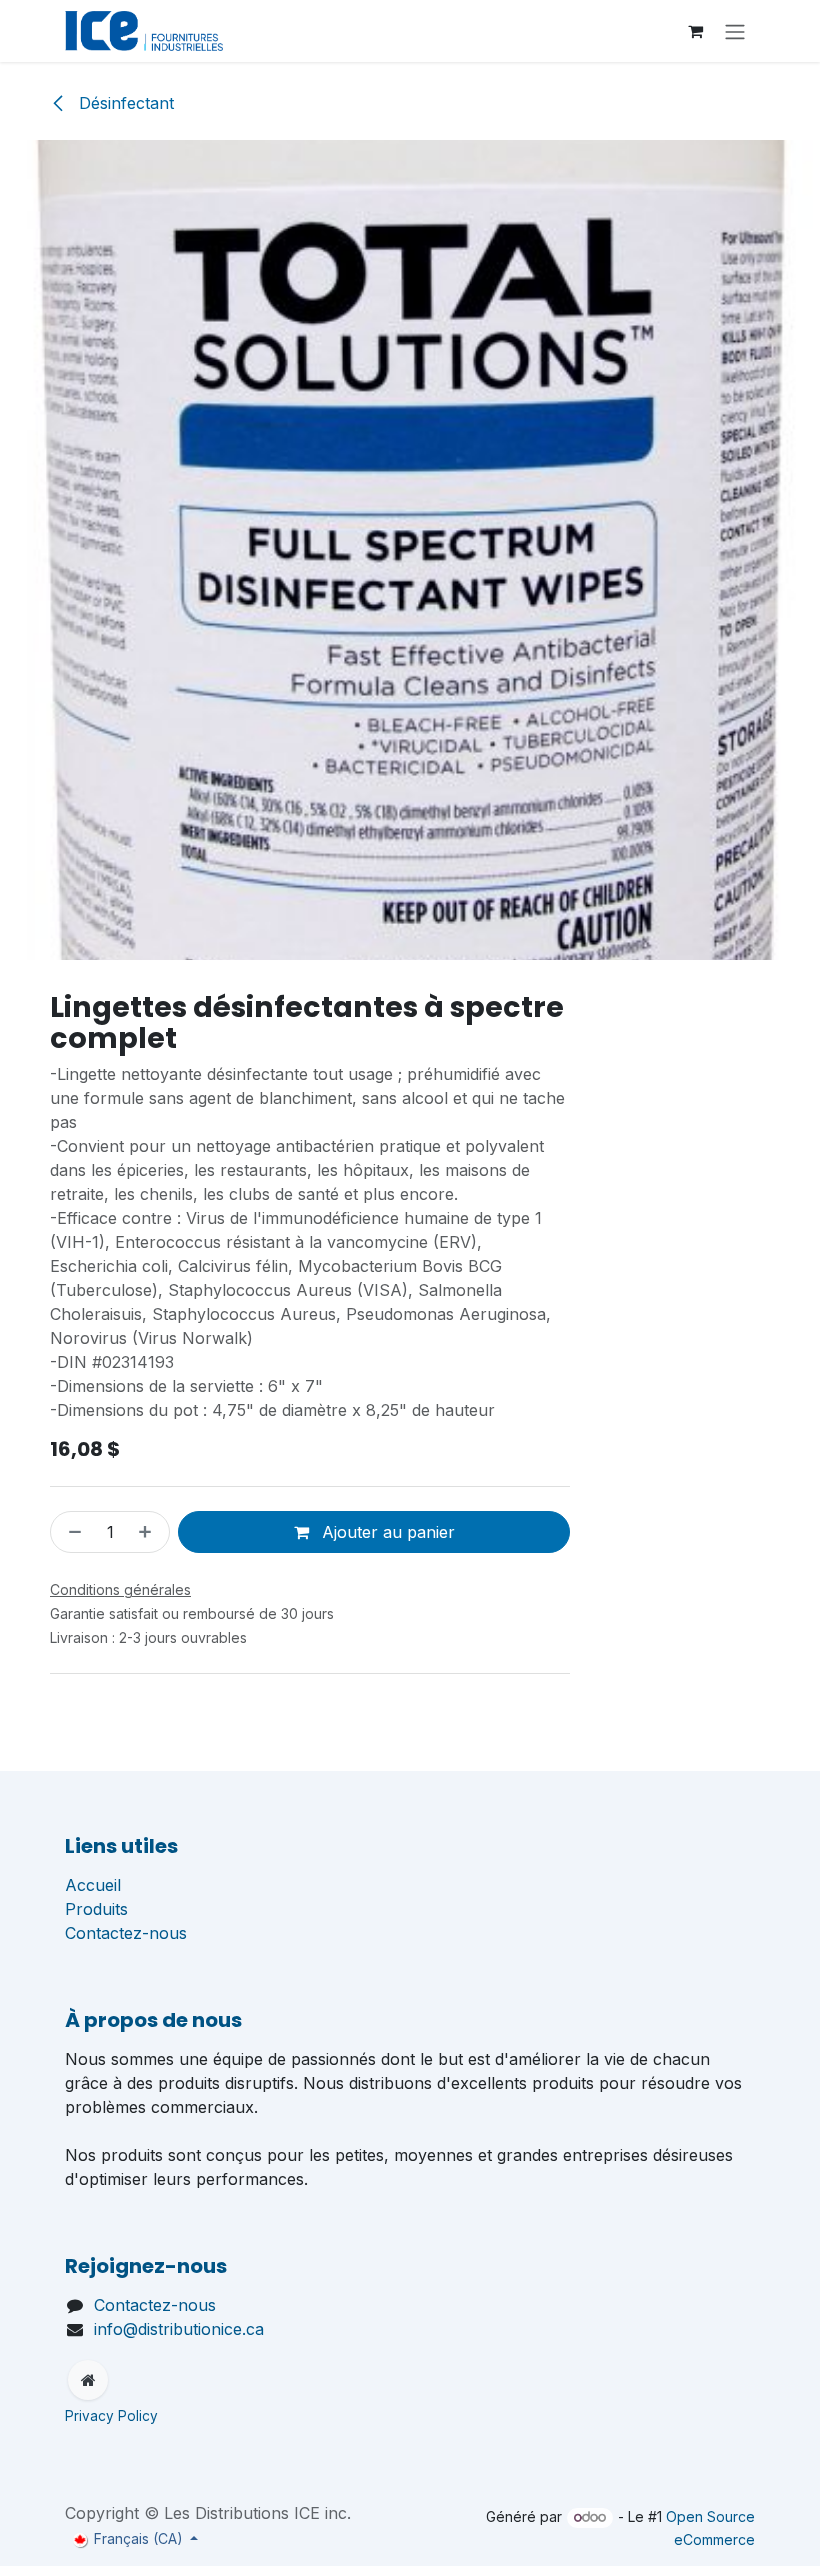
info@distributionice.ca (179, 2329)
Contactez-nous (126, 1933)
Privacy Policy (113, 2416)
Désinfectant (124, 103)
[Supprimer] (71, 1532)
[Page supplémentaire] (88, 2380)
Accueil (93, 1885)
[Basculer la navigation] (735, 31)
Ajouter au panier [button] (386, 1532)
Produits (96, 1909)
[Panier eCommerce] (695, 31)
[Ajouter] (149, 1532)
